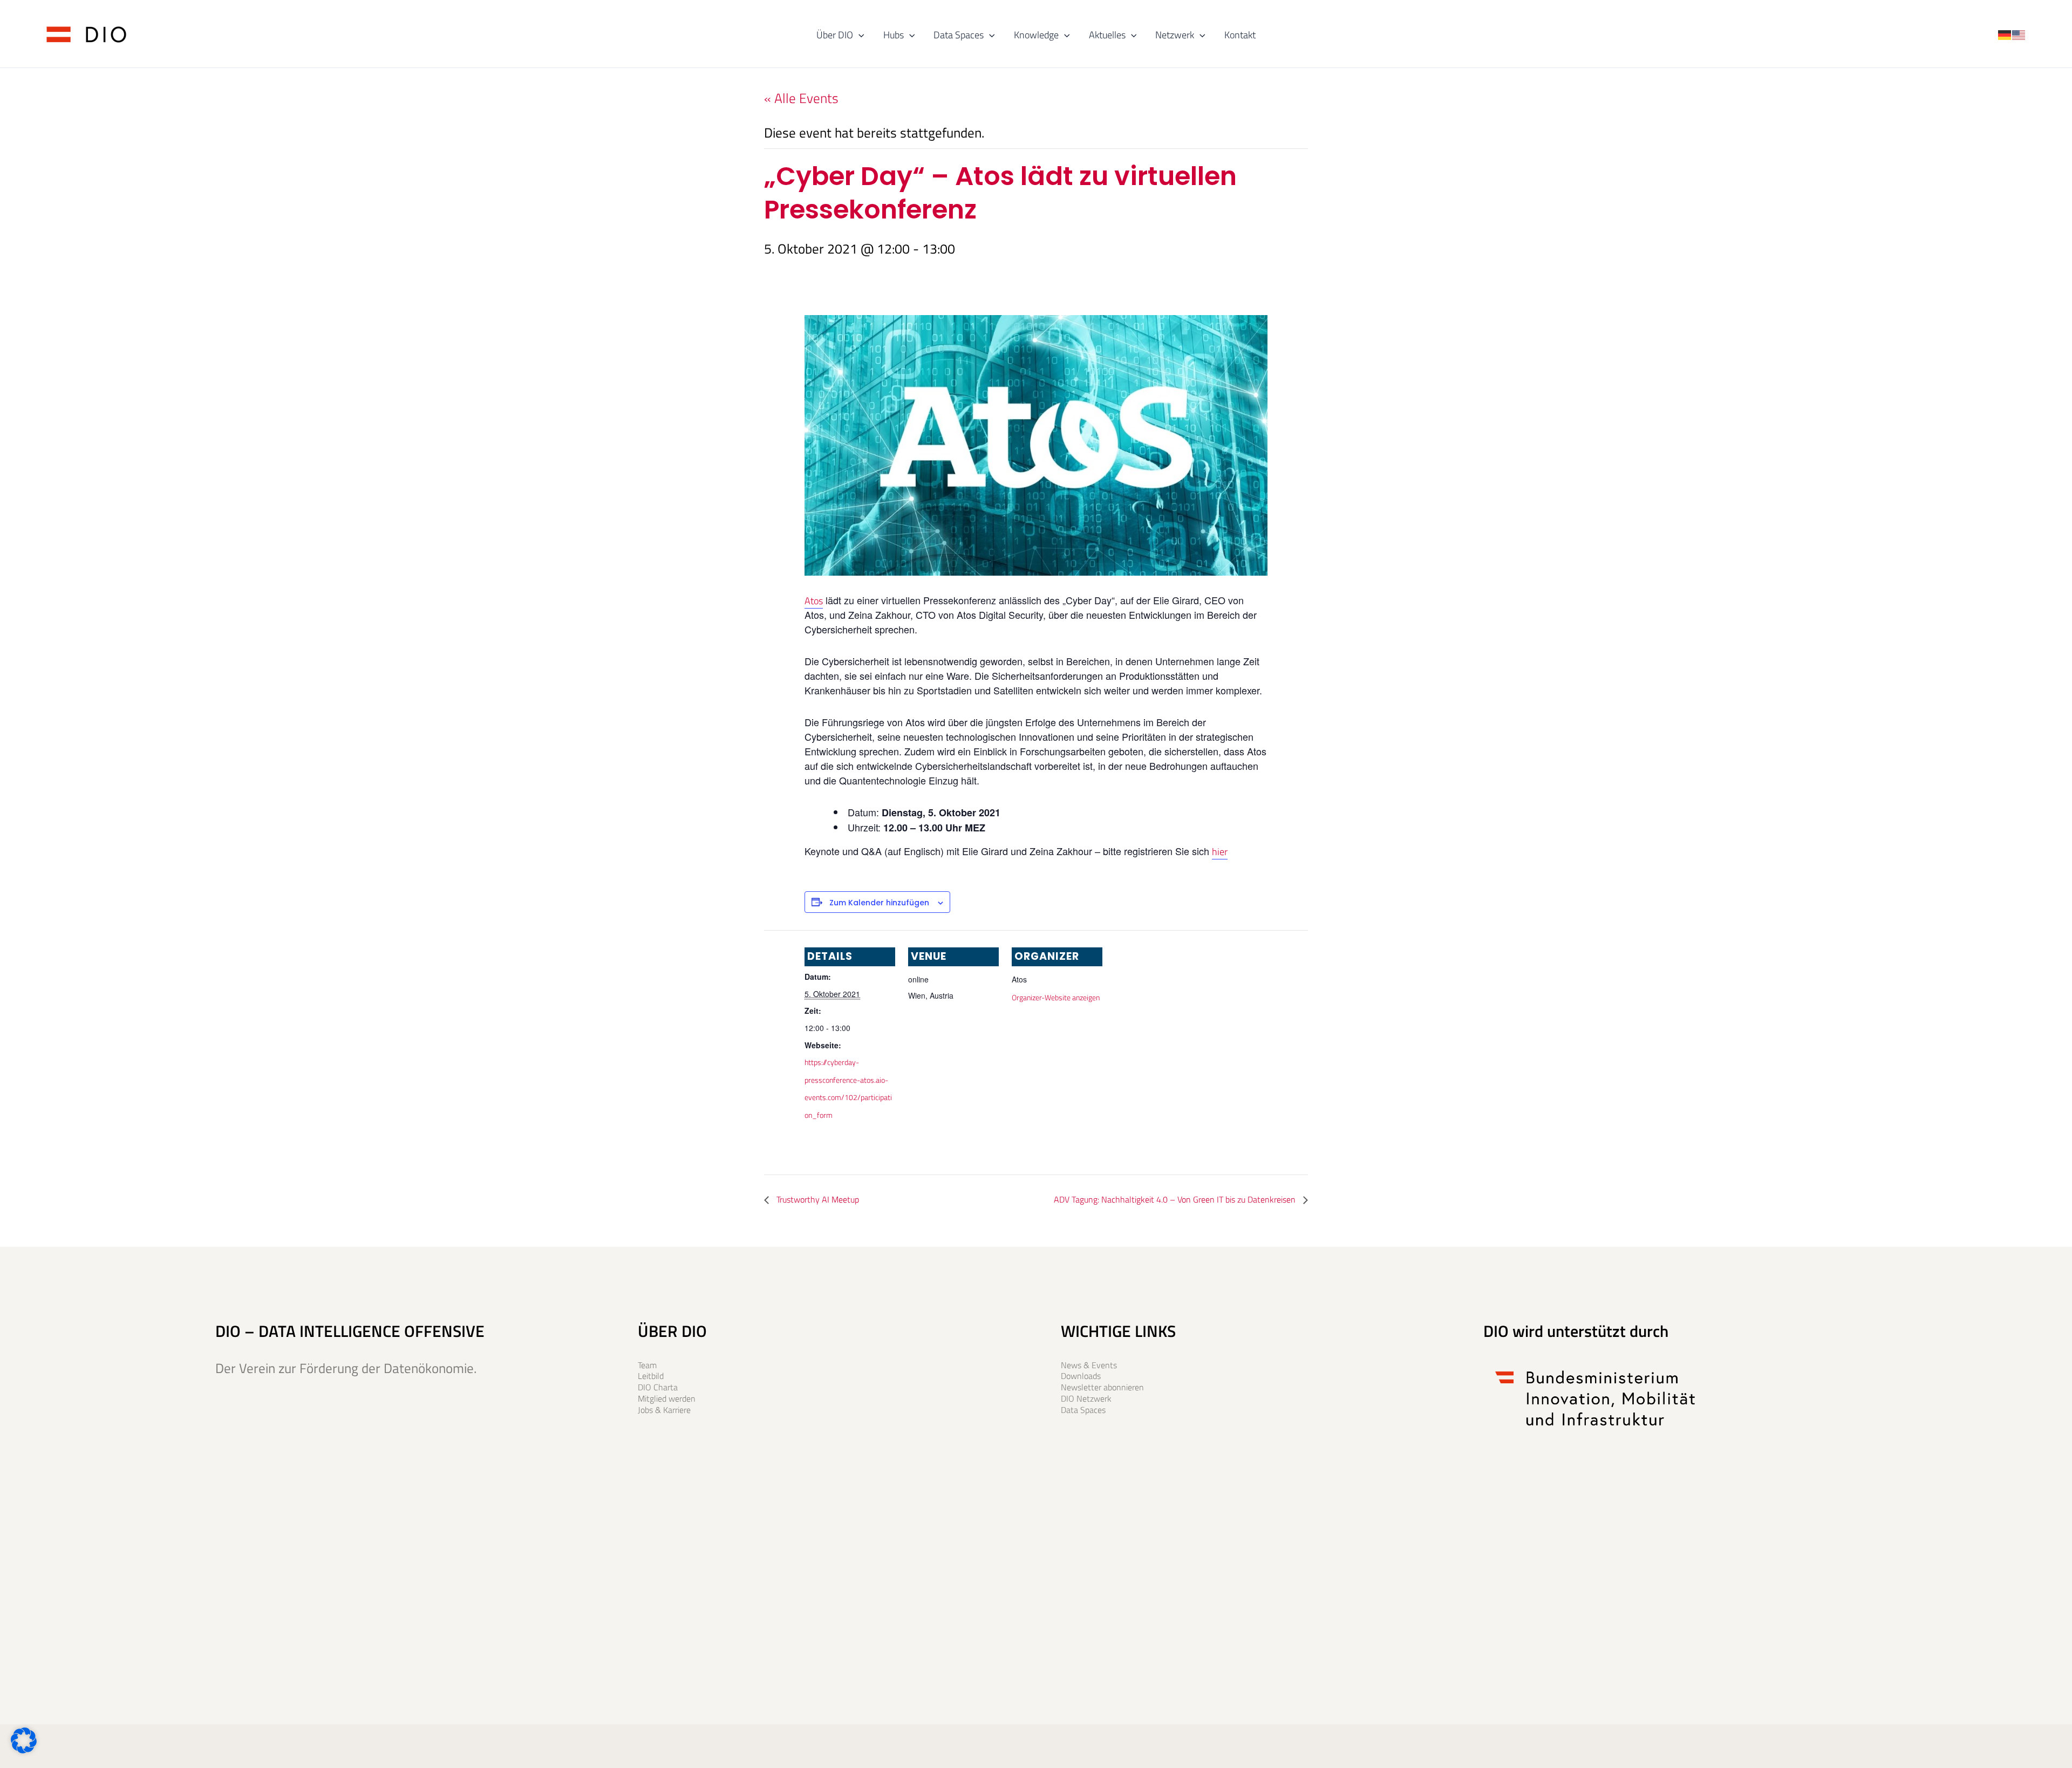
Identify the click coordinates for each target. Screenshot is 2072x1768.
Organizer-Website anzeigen (1056, 997)
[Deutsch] (2005, 33)
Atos (814, 601)
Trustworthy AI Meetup (817, 1199)
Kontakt (1240, 35)
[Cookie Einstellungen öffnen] (24, 1749)
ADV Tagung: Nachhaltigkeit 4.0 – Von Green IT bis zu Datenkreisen (1176, 1199)
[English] (2019, 33)
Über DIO (835, 35)
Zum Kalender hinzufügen (879, 903)
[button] (859, 35)
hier (1220, 852)
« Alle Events (801, 98)
